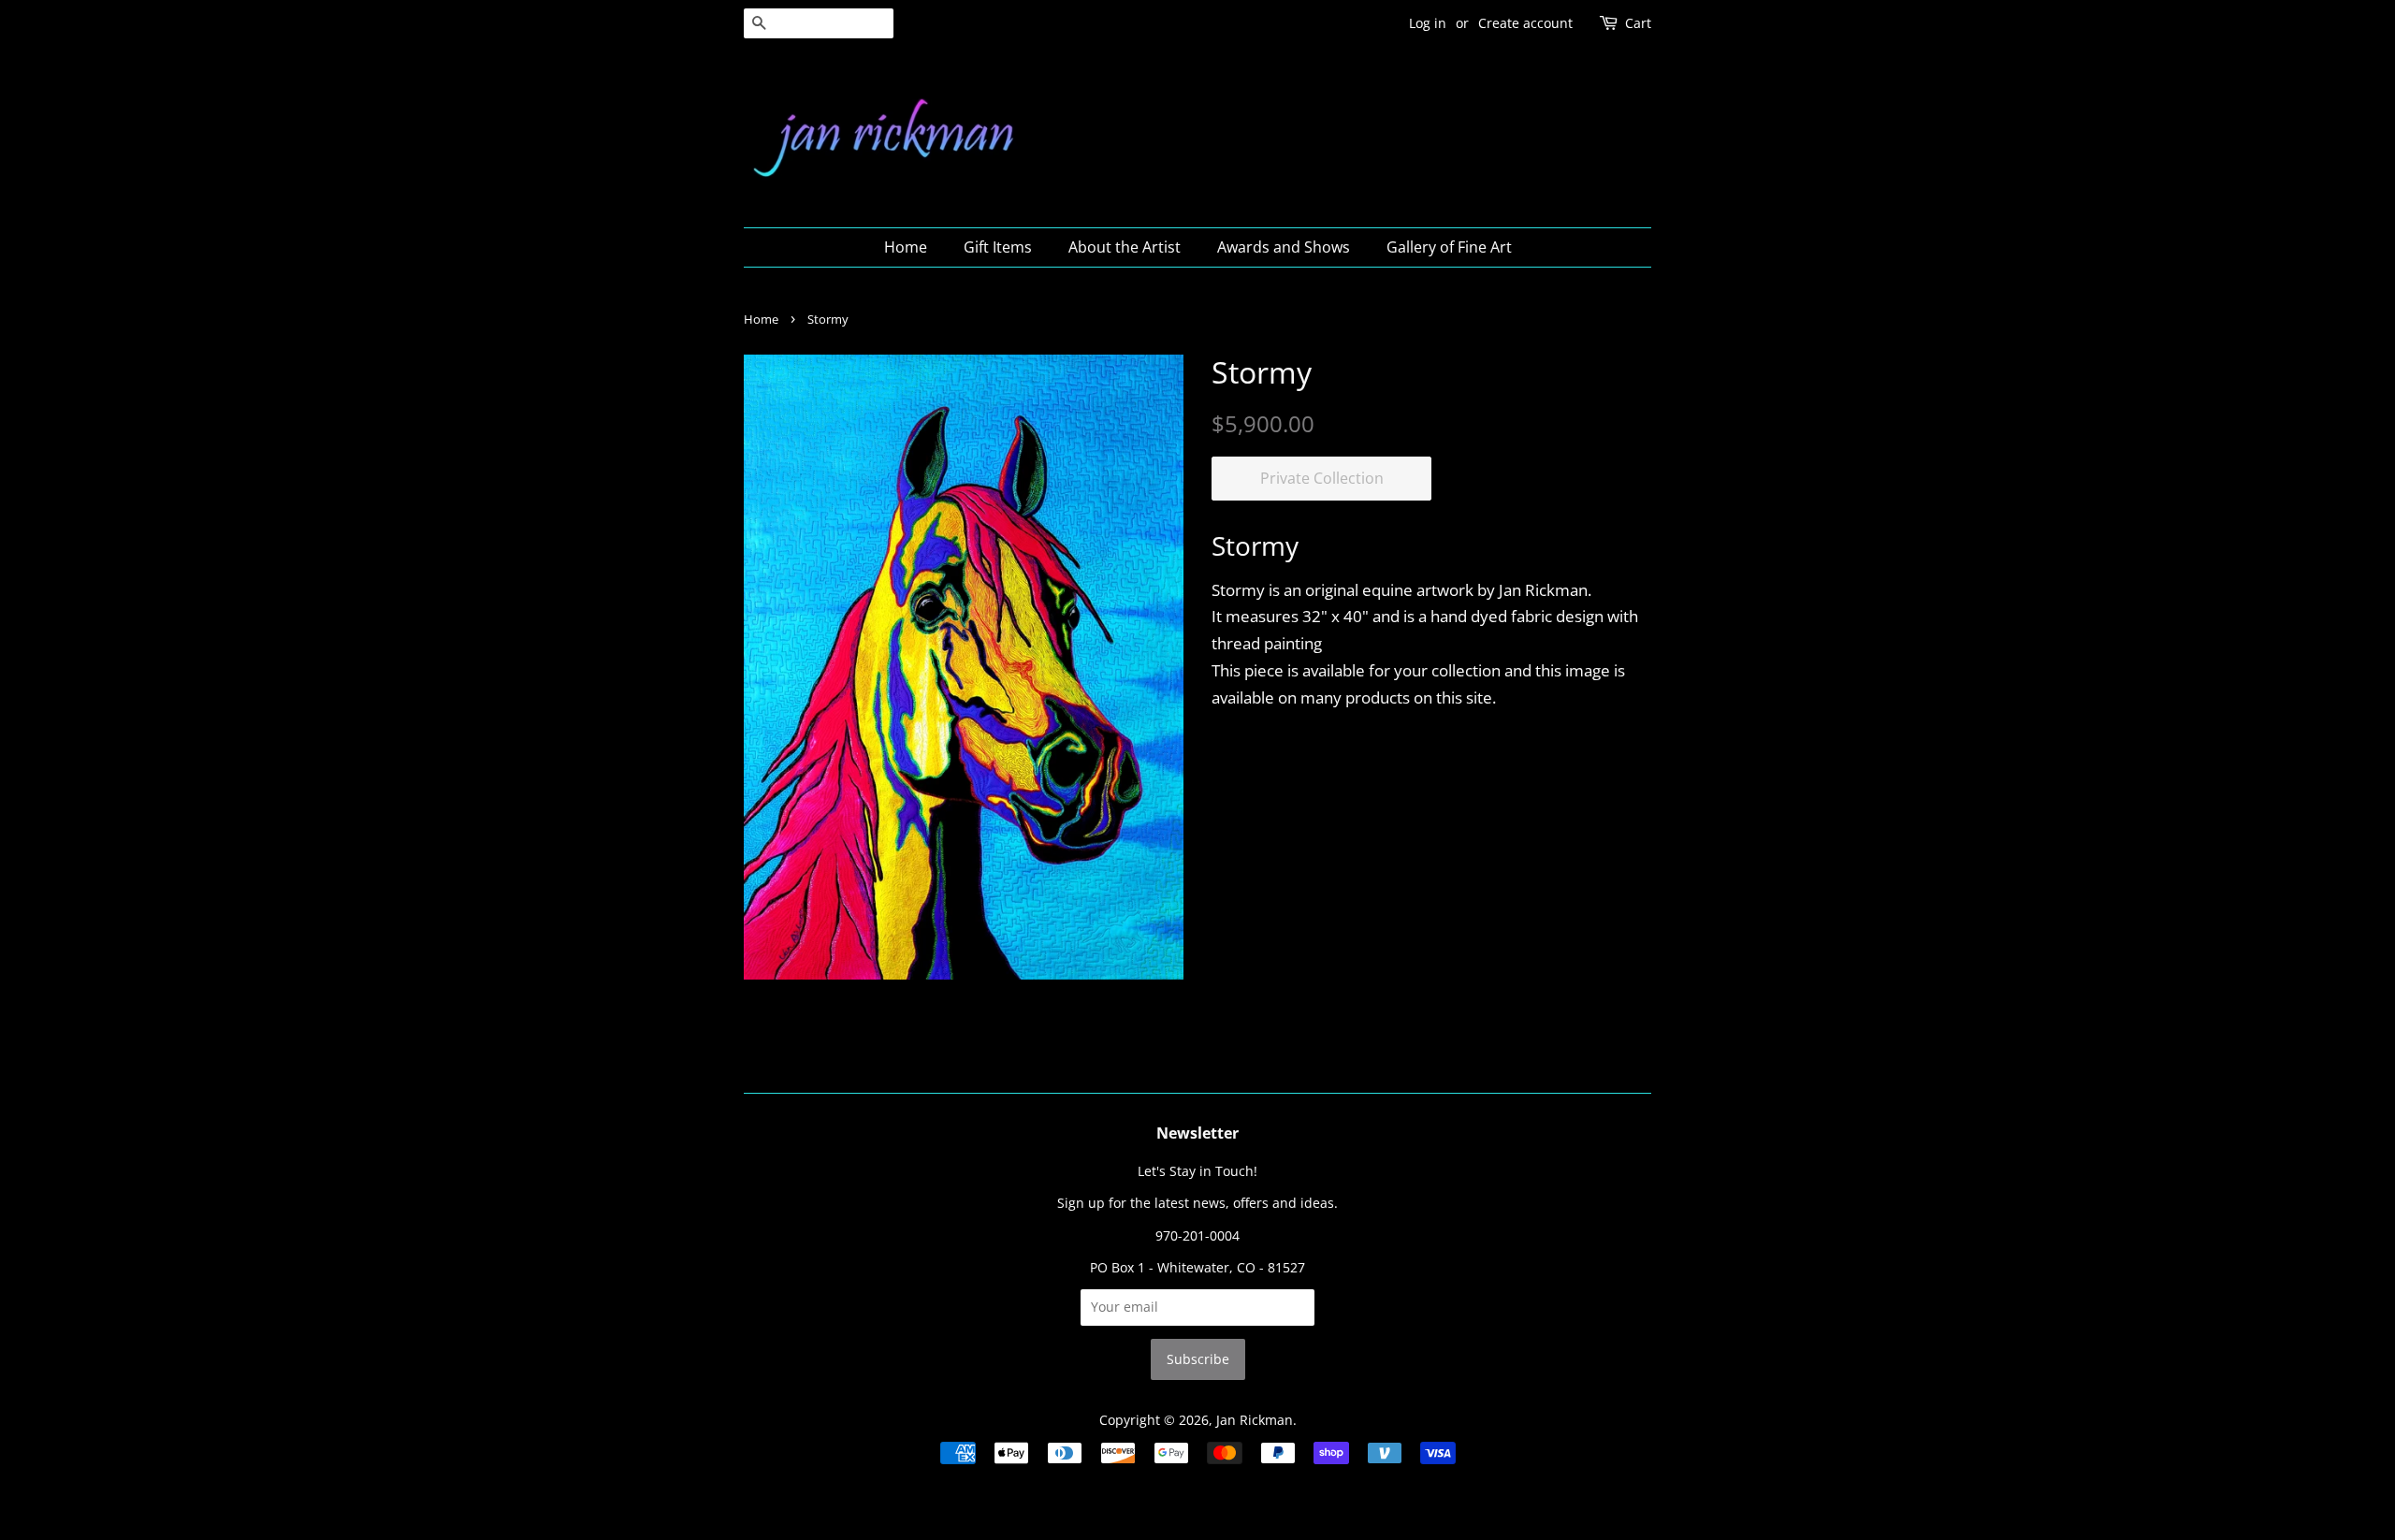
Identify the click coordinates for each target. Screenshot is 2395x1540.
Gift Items (998, 247)
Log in (1428, 23)
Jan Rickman (1255, 1420)
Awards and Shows (1284, 247)
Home (906, 247)
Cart (1638, 23)
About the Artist (1125, 247)
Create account (1525, 23)
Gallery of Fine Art (1449, 247)
